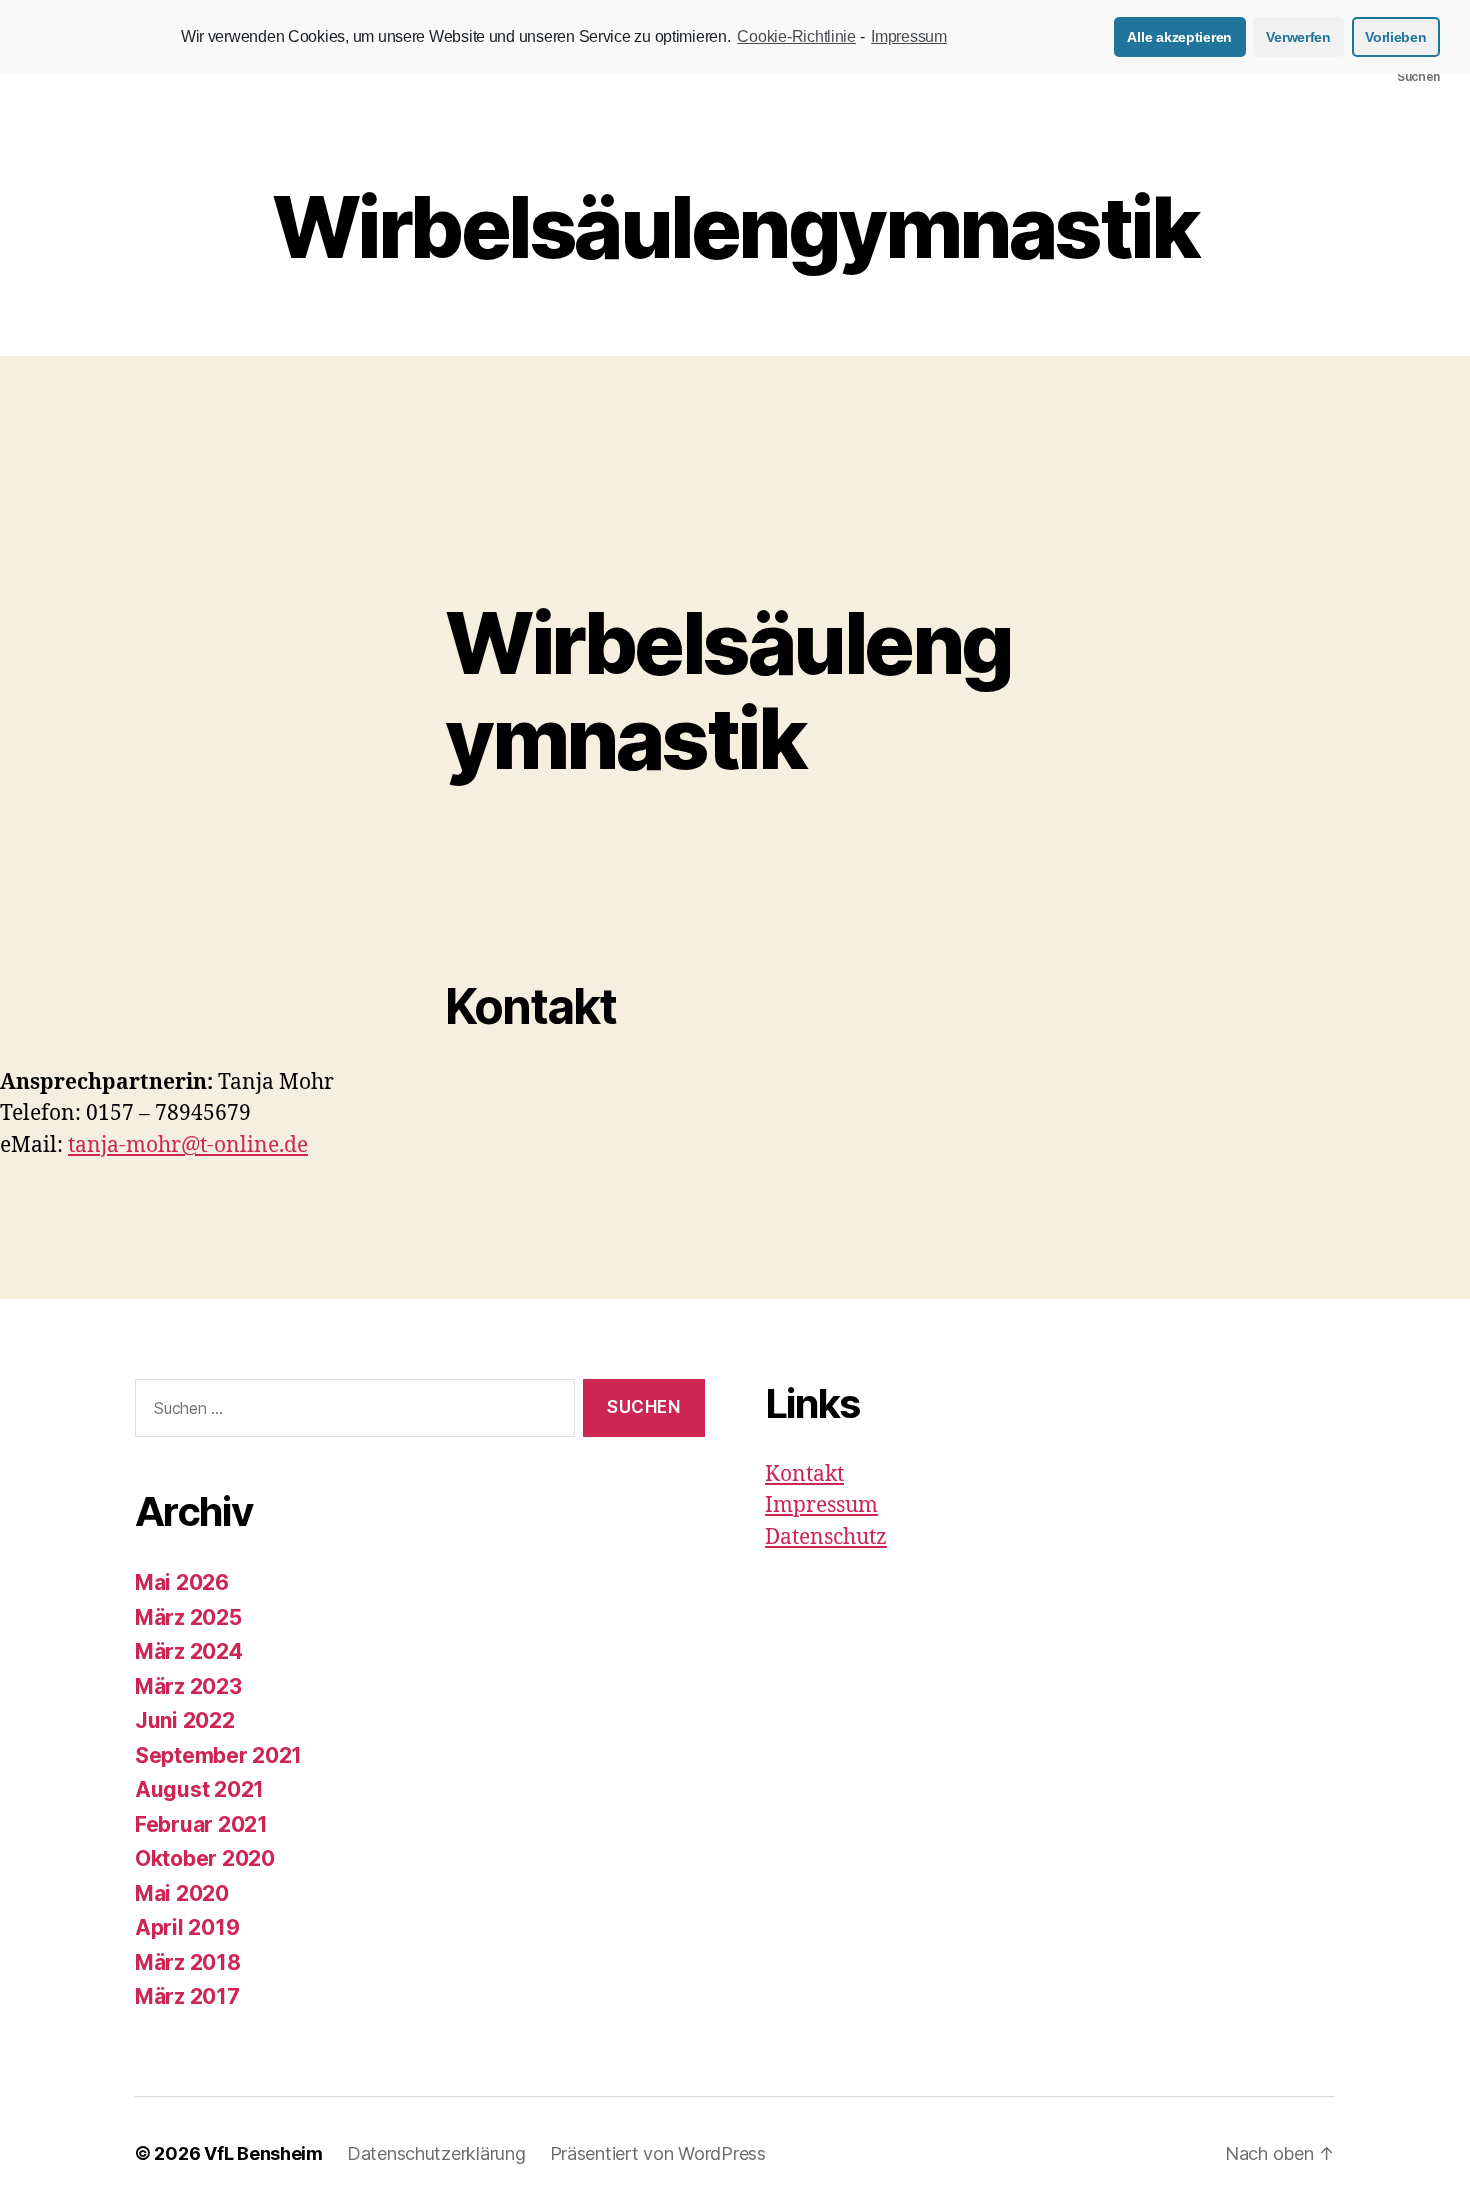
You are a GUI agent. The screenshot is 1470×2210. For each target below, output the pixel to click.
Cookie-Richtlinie (796, 36)
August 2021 (199, 1789)
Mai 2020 (182, 1893)
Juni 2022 (185, 1720)
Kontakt (804, 1474)
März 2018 (188, 1962)
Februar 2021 (201, 1824)
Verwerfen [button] (1298, 37)
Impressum (821, 1505)
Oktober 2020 (205, 1858)
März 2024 (189, 1651)
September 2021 (218, 1755)
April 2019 (187, 1927)
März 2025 (188, 1617)
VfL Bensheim (263, 2153)
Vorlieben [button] (1396, 37)
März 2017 (187, 1996)
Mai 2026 (182, 1582)
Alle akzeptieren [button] (1179, 37)
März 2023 (188, 1686)
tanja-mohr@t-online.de (188, 1145)
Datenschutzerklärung (436, 2153)
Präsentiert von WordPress (658, 2153)
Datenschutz (826, 1537)
